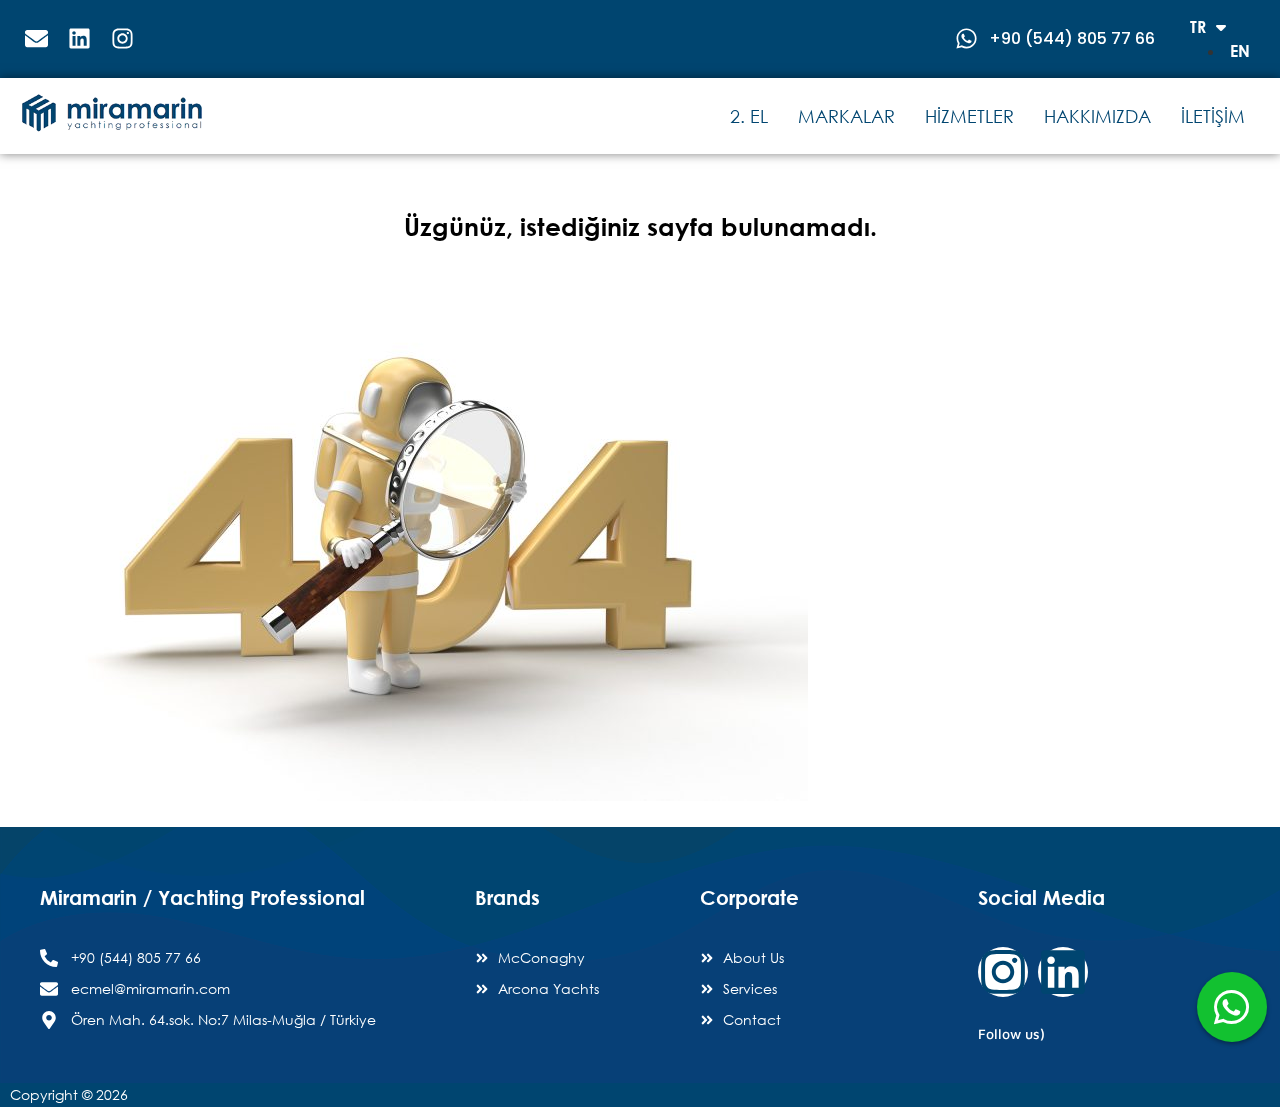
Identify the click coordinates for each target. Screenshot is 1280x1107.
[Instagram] (1003, 972)
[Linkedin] (1063, 972)
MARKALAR (846, 116)
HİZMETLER (969, 116)
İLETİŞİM (1213, 116)
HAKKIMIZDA (1097, 116)
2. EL (749, 116)
